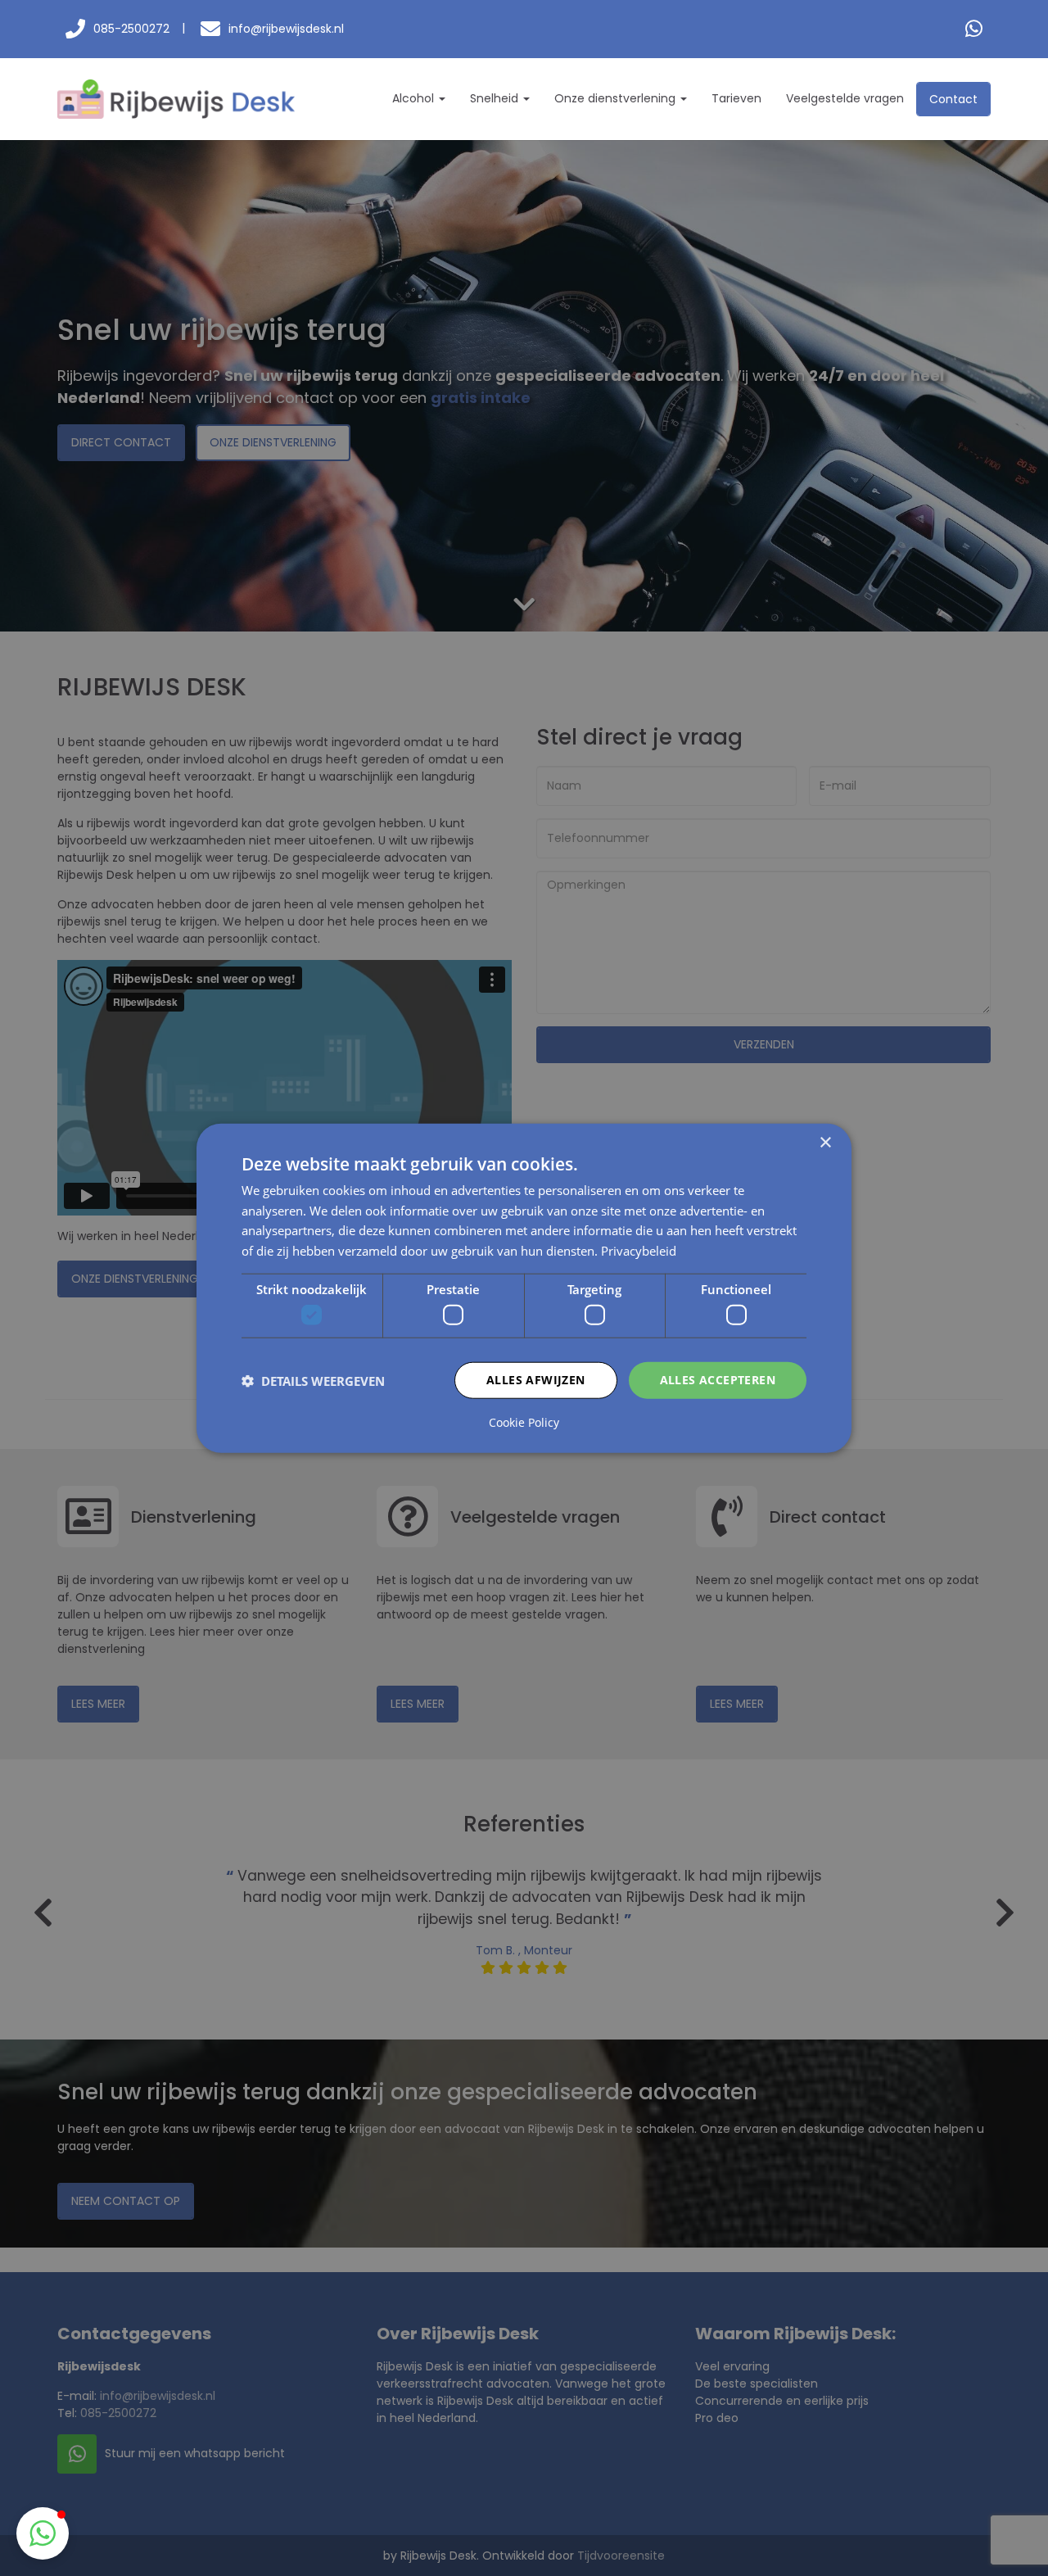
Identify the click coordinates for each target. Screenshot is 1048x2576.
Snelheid (496, 98)
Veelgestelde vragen (845, 98)
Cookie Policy (524, 1423)
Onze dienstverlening (617, 98)
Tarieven (736, 98)
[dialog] (524, 1288)
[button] (43, 2533)
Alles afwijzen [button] (536, 1380)
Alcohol (415, 98)
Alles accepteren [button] (718, 1380)
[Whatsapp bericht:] (974, 29)
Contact (953, 99)
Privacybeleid (639, 1251)
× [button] (825, 1142)
